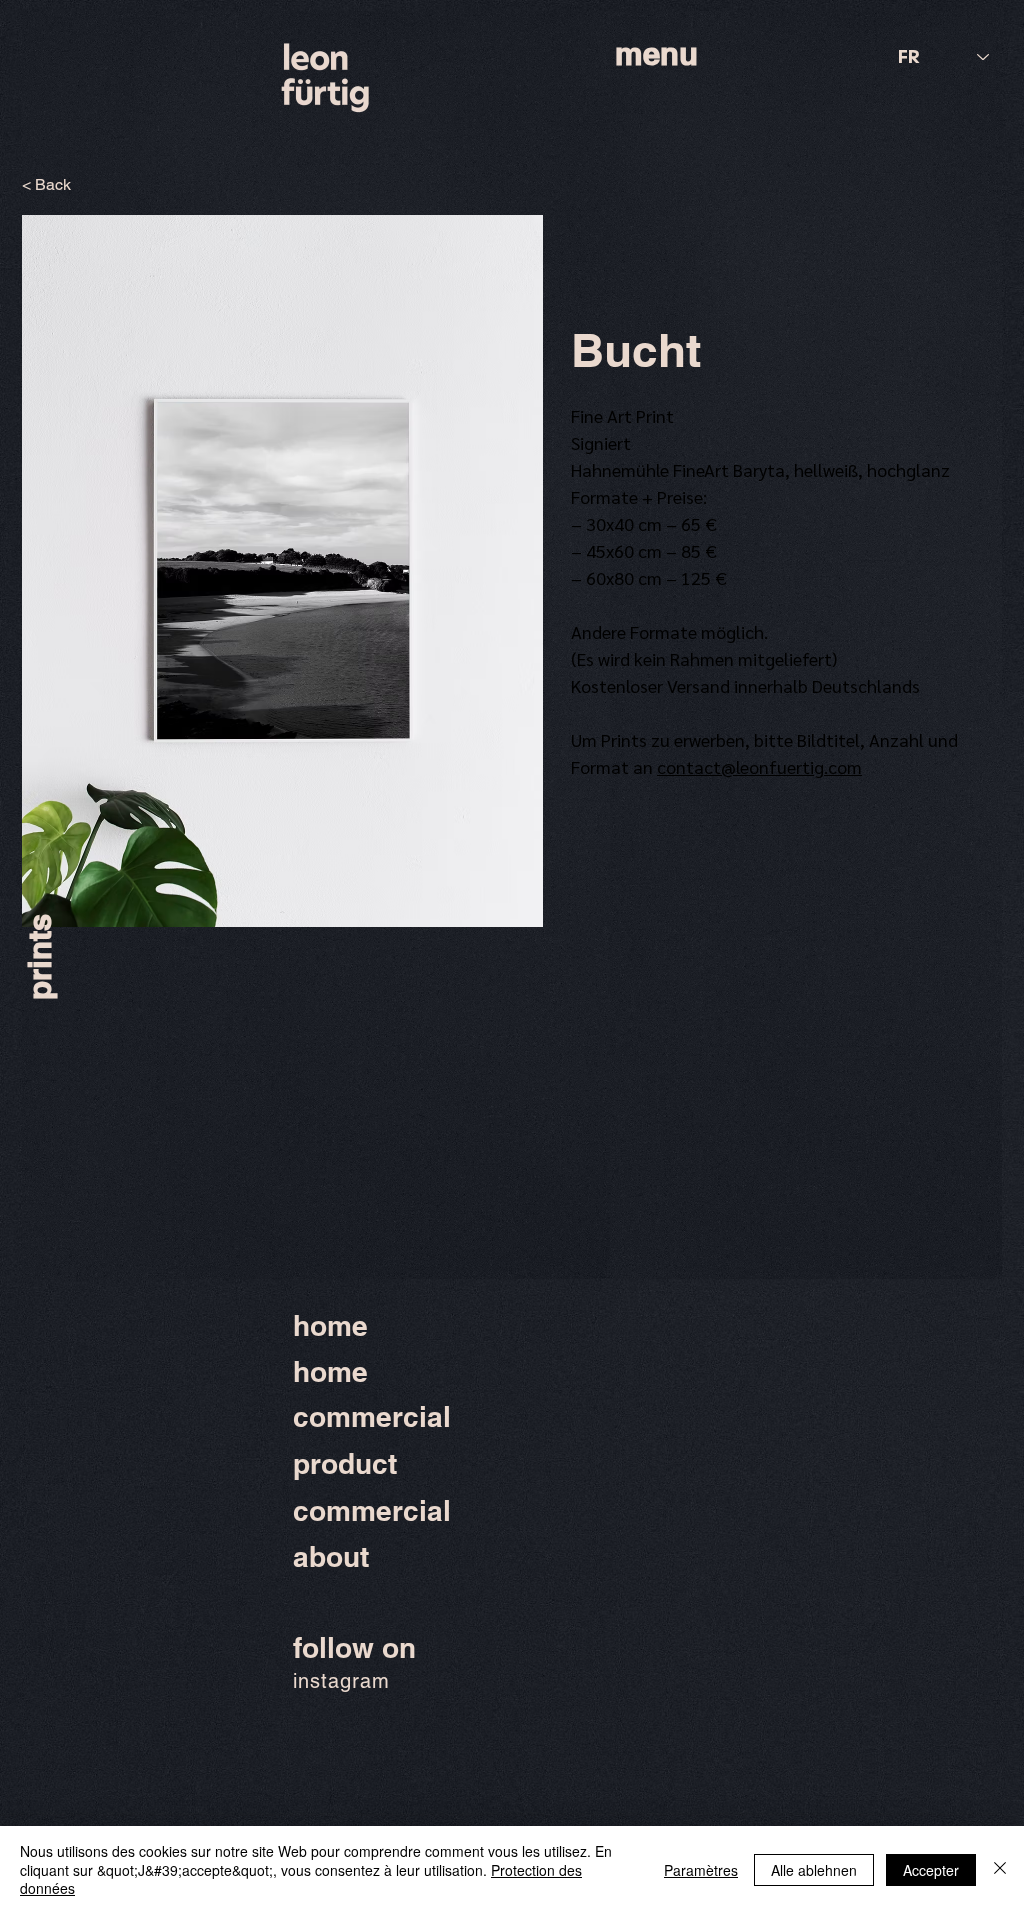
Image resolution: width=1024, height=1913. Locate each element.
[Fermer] (1000, 1869)
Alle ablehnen (814, 1870)
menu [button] (656, 53)
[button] (282, 571)
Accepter (931, 1870)
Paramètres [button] (701, 1870)
